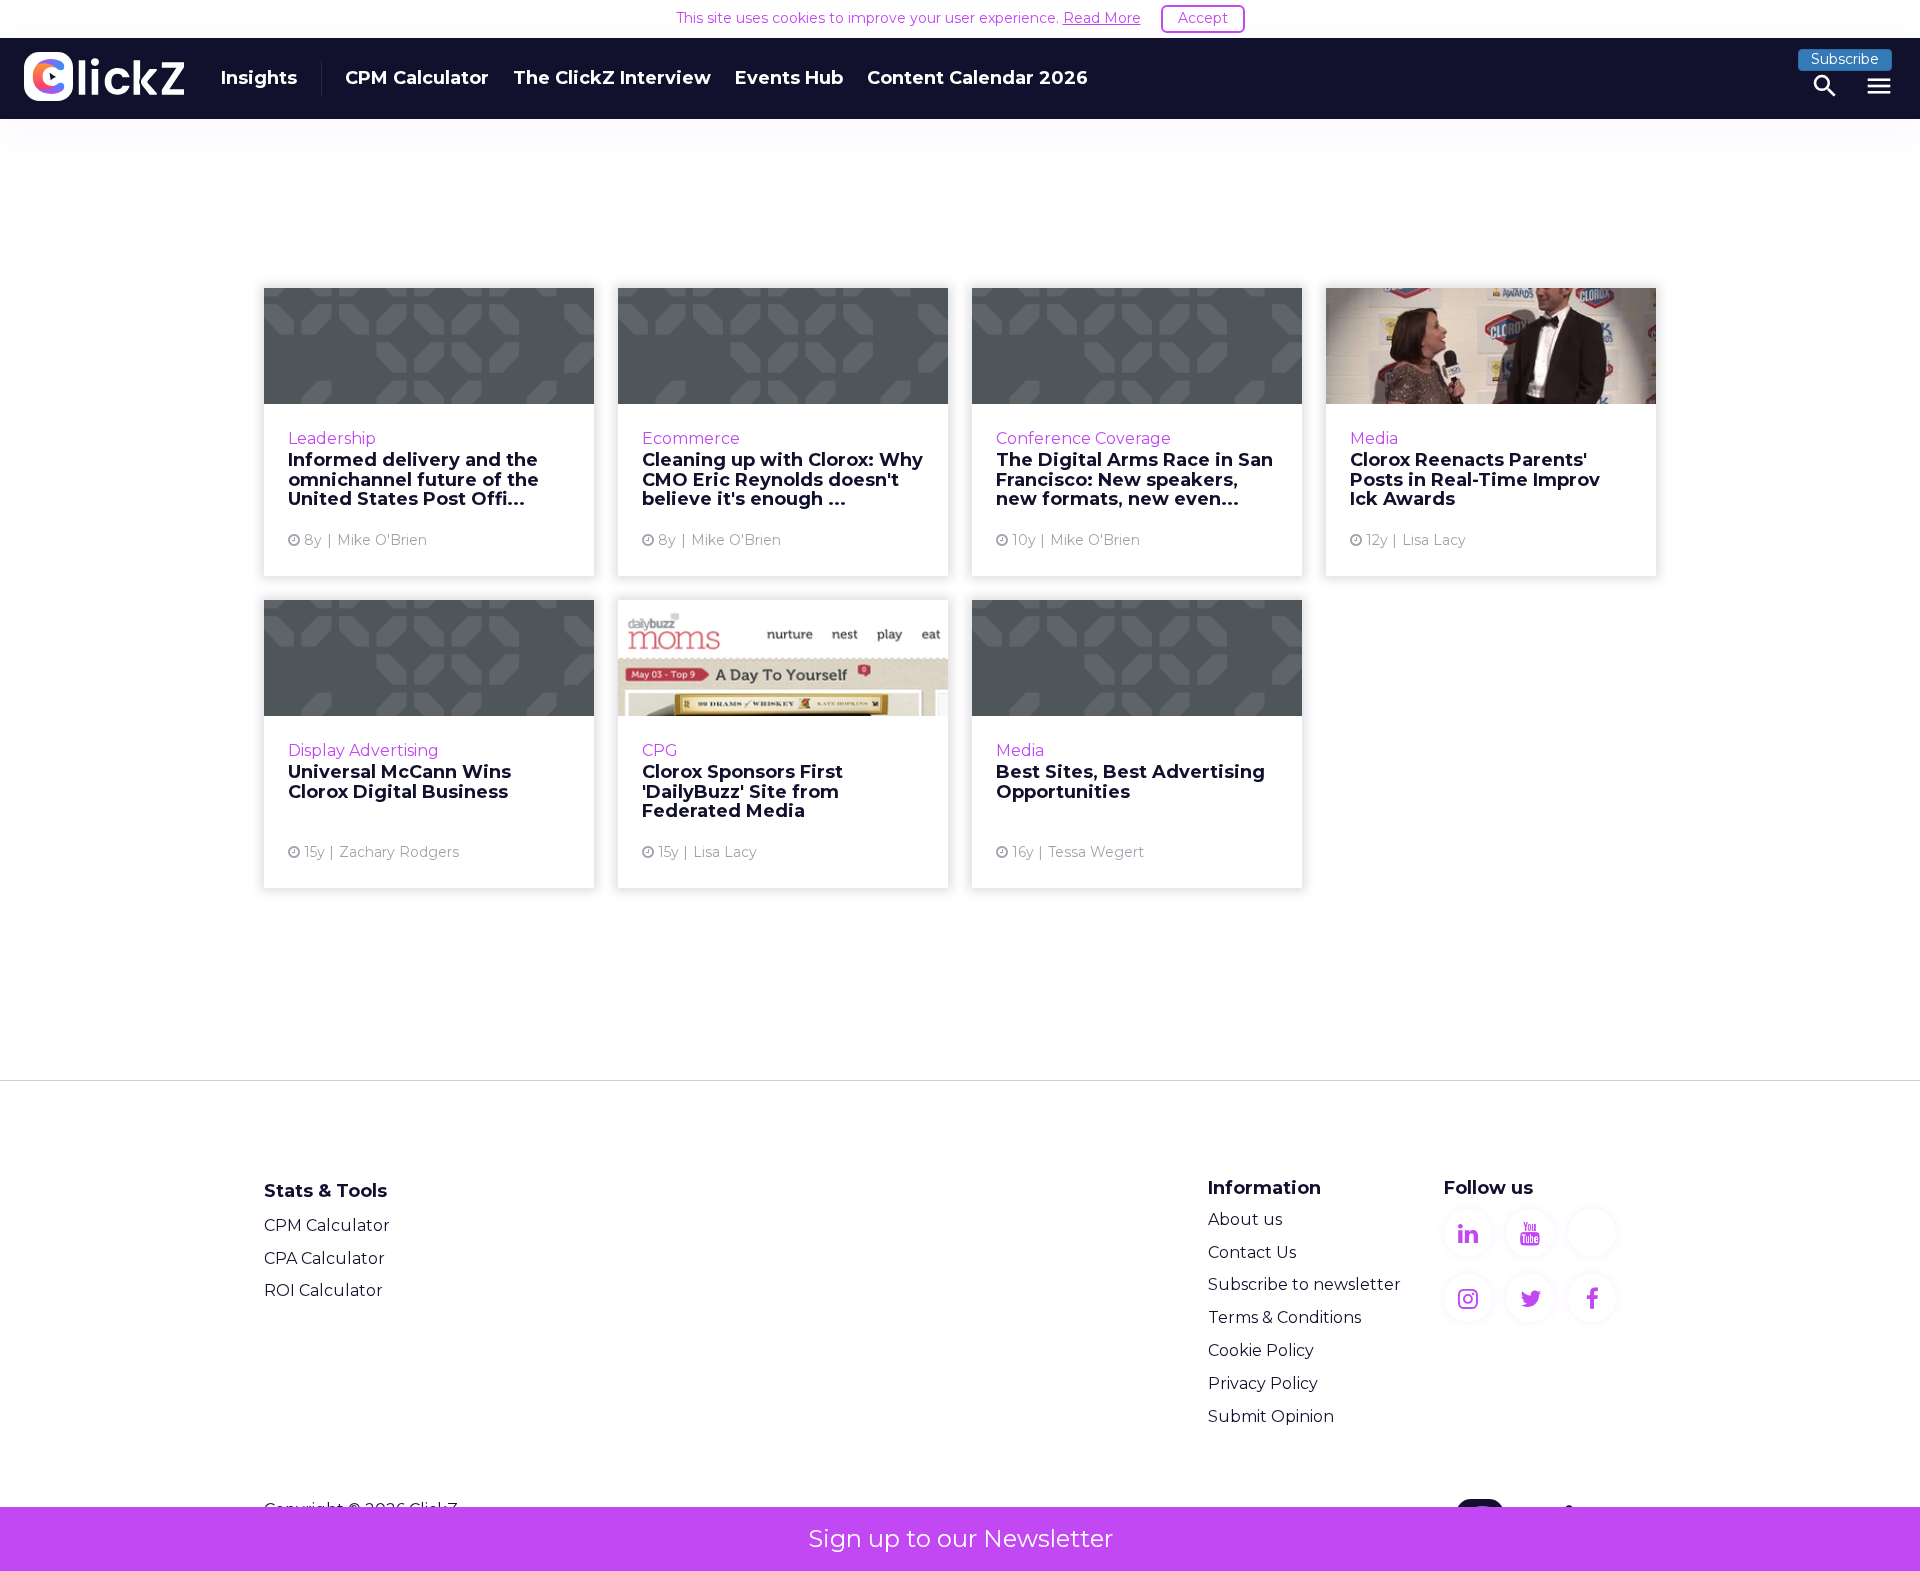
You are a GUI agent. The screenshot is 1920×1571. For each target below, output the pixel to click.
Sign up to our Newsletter (960, 1538)
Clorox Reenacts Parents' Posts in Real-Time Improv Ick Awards (1491, 432)
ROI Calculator (323, 1290)
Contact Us (1252, 1252)
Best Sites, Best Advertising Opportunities (1137, 744)
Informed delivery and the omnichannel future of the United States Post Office (429, 432)
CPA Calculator (324, 1258)
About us (1245, 1219)
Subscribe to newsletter (1304, 1284)
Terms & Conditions (1284, 1317)
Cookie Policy (1261, 1350)
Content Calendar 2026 (977, 78)
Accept (1203, 18)
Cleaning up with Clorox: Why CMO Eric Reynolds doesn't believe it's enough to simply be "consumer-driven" (783, 432)
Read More (1102, 18)
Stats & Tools (325, 1191)
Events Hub (789, 78)
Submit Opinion (1271, 1416)
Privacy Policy (1263, 1383)
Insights (259, 78)
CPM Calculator (417, 78)
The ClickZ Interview (612, 78)
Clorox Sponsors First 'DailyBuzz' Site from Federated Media (783, 744)
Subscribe (1845, 59)
